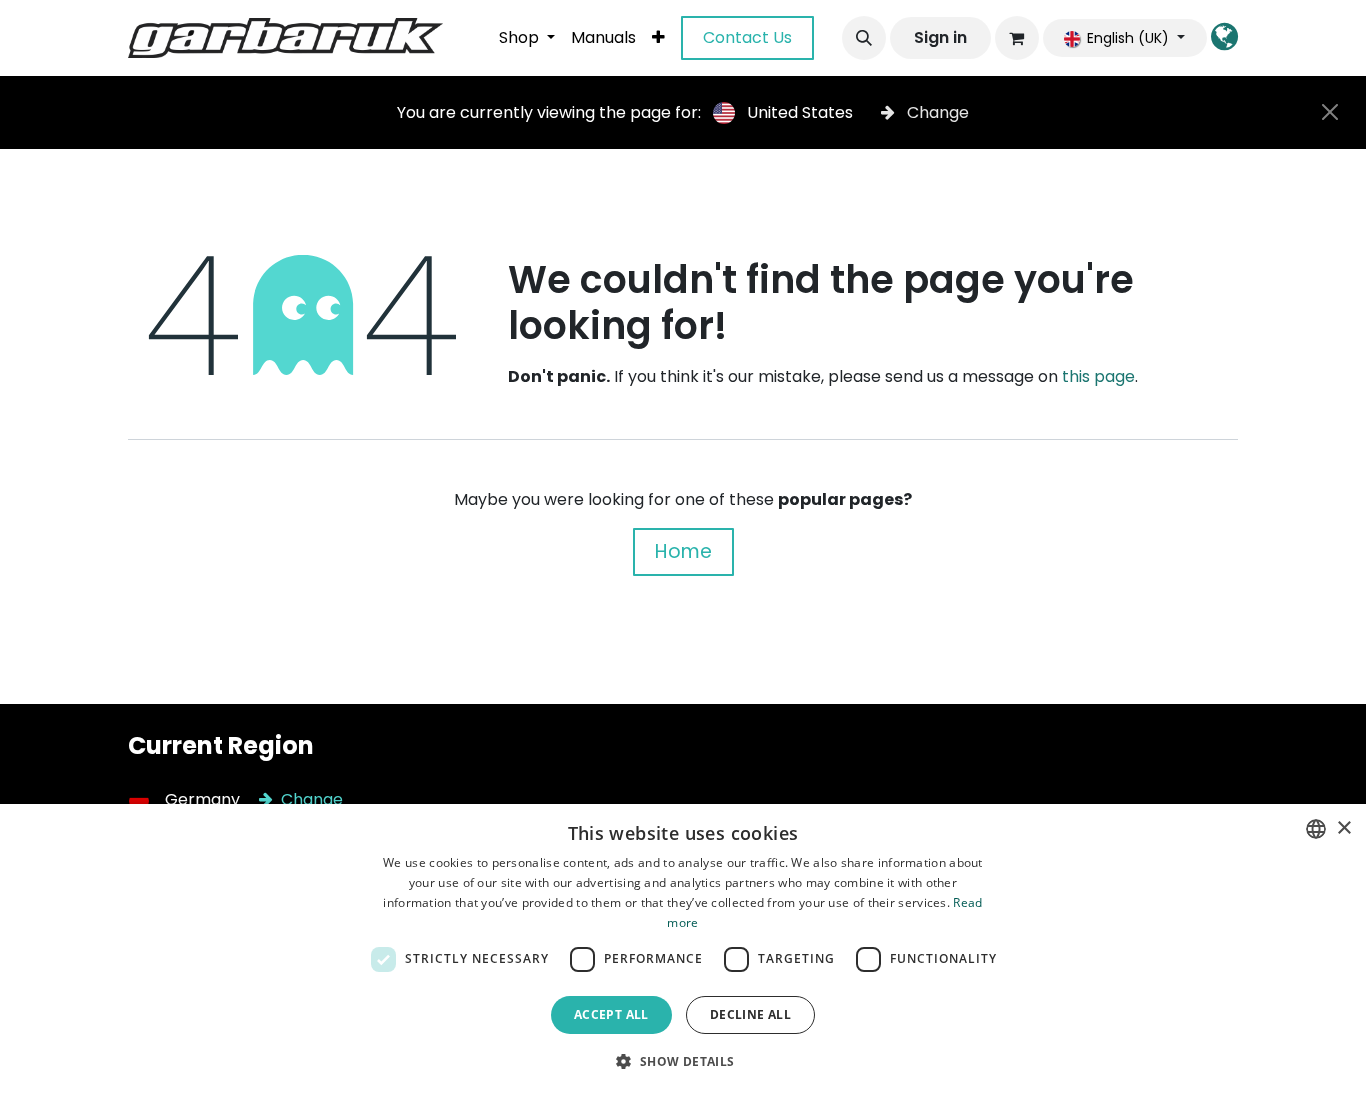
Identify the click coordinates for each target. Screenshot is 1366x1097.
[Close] (1330, 112)
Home (683, 551)
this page (1098, 376)
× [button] (1343, 828)
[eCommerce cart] (1017, 38)
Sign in (940, 37)
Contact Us (747, 37)
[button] (864, 38)
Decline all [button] (750, 1014)
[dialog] (683, 950)
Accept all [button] (611, 1014)
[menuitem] (527, 38)
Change (936, 112)
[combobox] (1316, 829)
